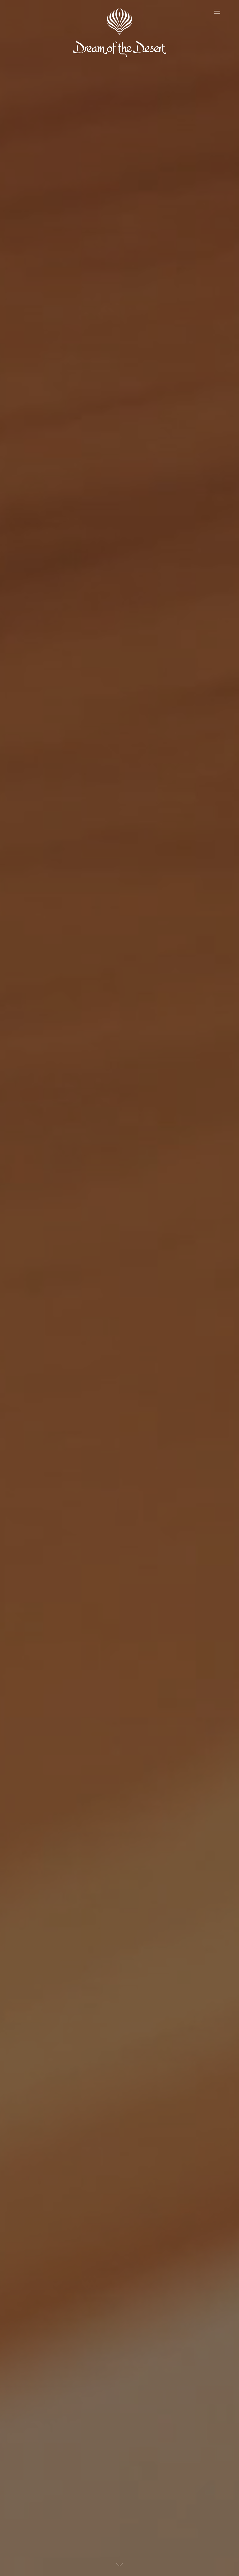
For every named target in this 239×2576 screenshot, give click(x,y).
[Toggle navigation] (217, 12)
